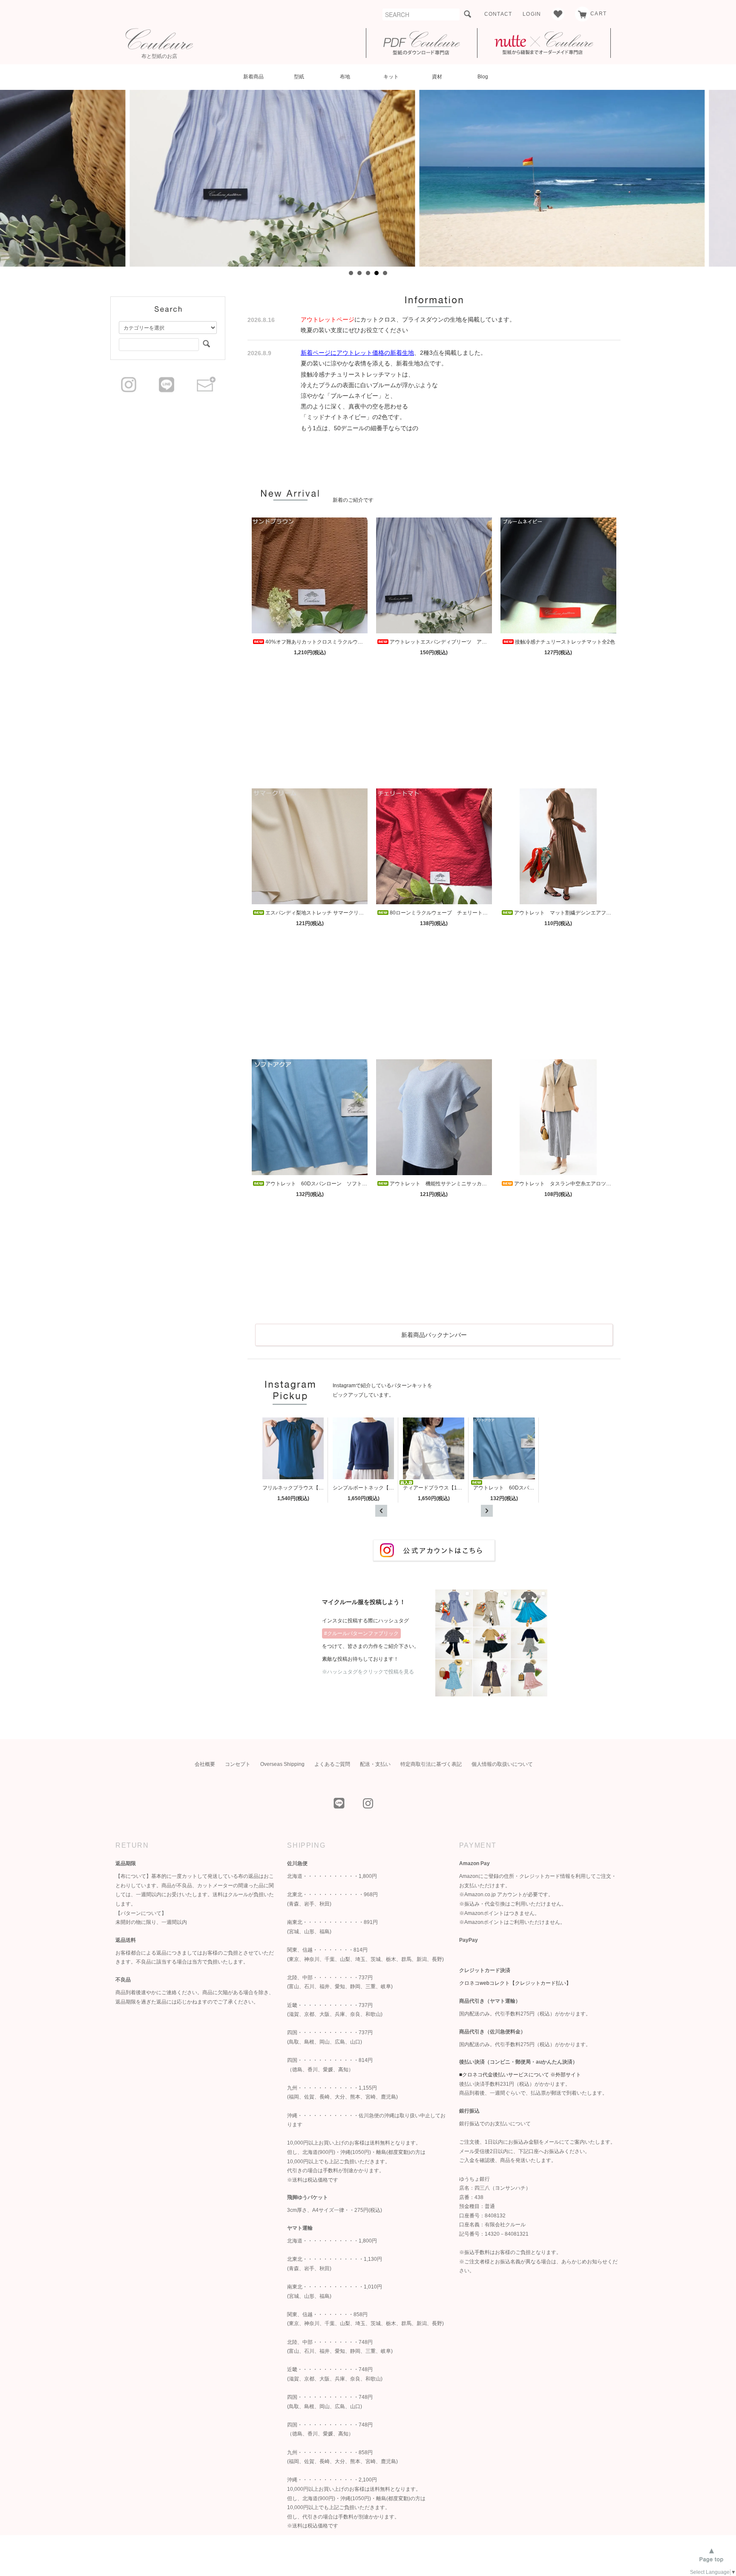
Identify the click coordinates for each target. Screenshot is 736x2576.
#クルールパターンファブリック (361, 1633)
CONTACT (498, 14)
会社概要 (205, 1764)
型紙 (299, 77)
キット (391, 77)
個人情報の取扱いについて (502, 1764)
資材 (437, 77)
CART (598, 14)
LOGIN (532, 14)
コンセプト (238, 1764)
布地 (345, 77)
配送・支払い (375, 1764)
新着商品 (253, 77)
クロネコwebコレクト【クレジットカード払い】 (515, 1983)
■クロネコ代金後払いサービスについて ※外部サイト (520, 2075)
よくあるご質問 (332, 1764)
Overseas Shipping (282, 1764)
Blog (483, 77)
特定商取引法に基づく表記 (431, 1764)
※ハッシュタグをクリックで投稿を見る (368, 1672)
